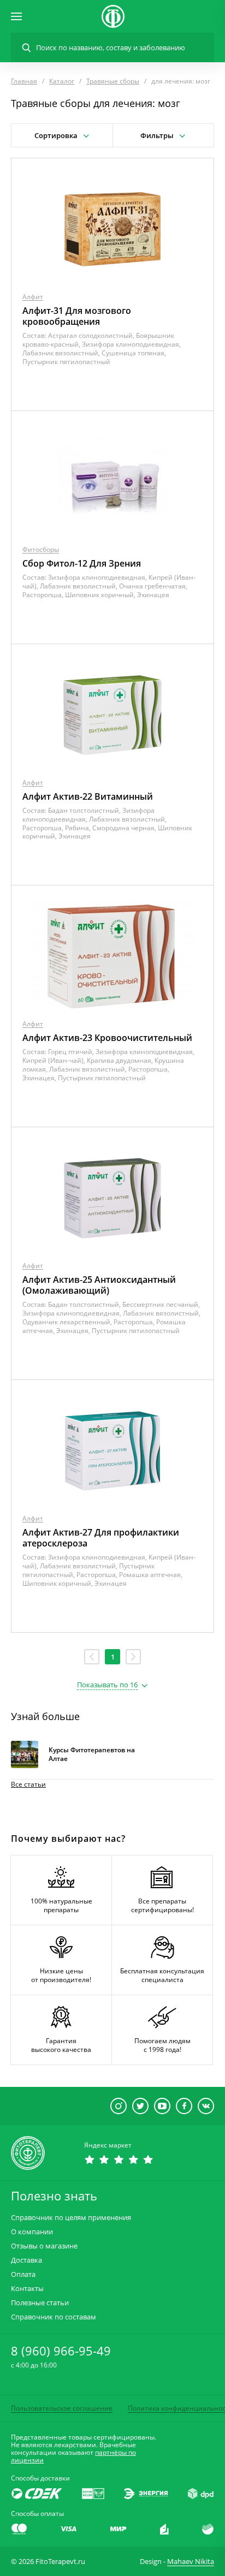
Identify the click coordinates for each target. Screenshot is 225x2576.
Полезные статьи (40, 2303)
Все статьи (28, 1784)
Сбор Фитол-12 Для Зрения (82, 563)
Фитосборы (41, 549)
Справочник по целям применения (71, 2218)
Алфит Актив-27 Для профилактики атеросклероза (101, 1538)
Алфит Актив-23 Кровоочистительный (107, 1038)
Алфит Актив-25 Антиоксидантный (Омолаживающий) (99, 1285)
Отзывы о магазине (44, 2246)
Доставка (26, 2260)
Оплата (23, 2274)
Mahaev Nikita (191, 2561)
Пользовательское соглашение (62, 2408)
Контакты (27, 2289)
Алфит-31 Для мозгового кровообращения (77, 316)
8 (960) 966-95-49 (61, 2351)
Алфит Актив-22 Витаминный (88, 796)
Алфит (33, 297)
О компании (32, 2232)
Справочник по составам (54, 2317)
